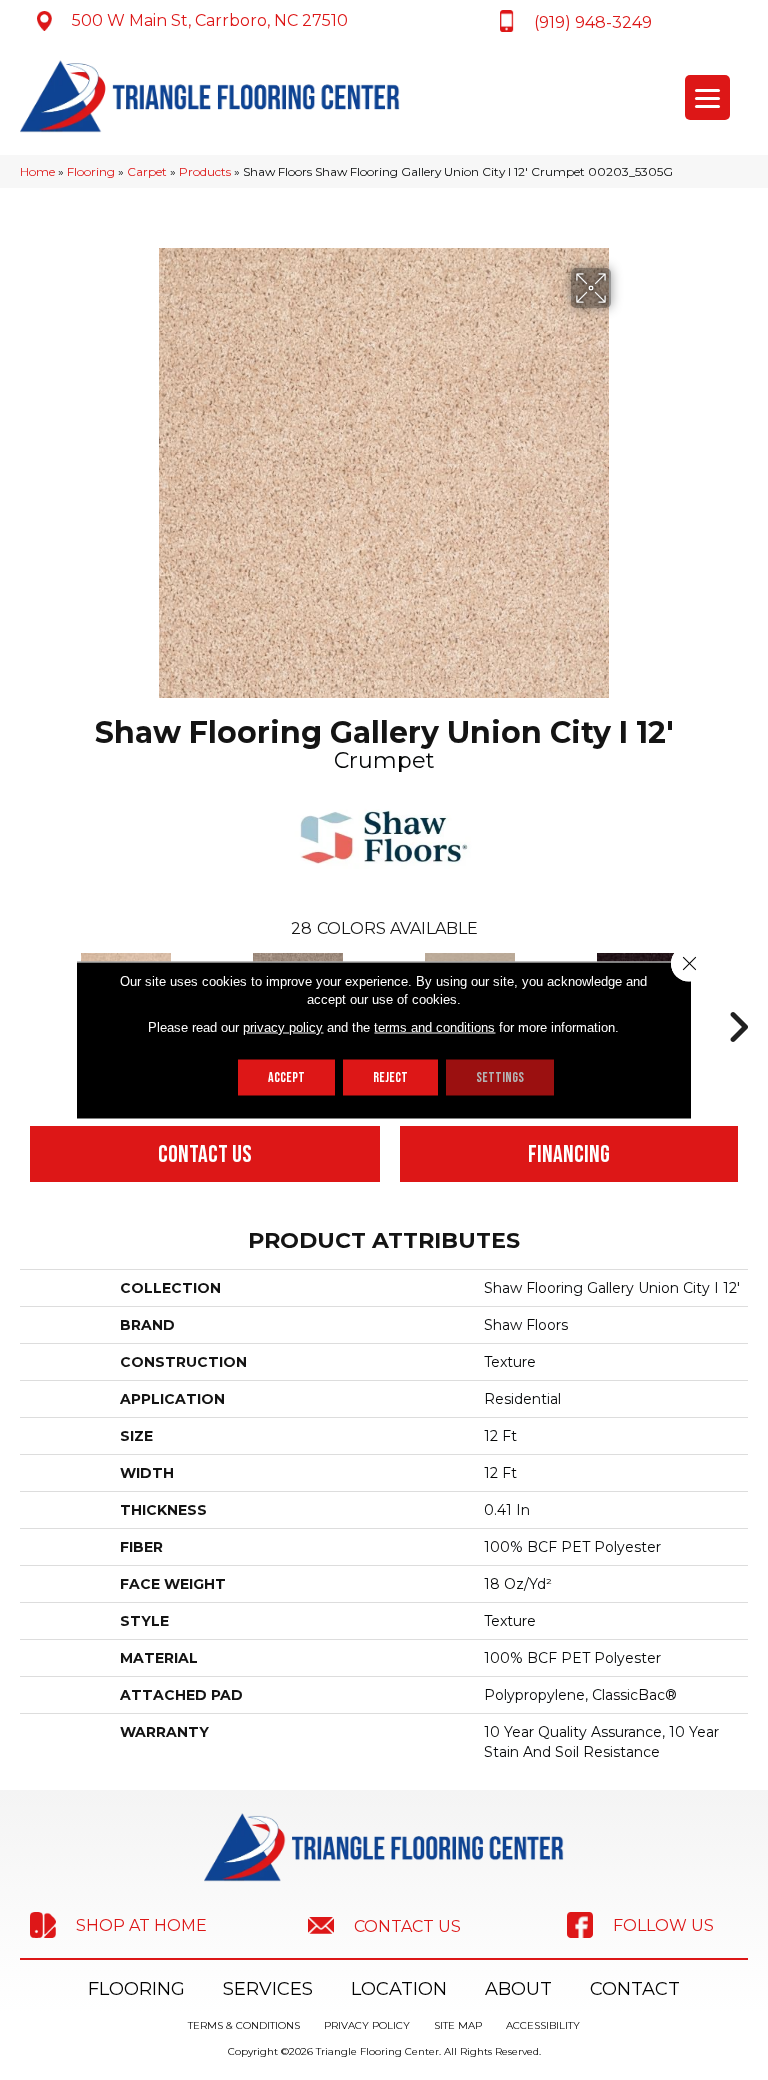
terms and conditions (434, 1027)
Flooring (91, 171)
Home (37, 171)
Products (205, 171)
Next (738, 997)
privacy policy (283, 1027)
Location (399, 1989)
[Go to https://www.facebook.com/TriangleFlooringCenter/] (640, 1925)
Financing (569, 1154)
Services (268, 1989)
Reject (390, 1077)
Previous (30, 997)
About (518, 1989)
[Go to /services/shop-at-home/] (118, 1925)
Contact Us (205, 1154)
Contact (635, 1989)
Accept (286, 1077)
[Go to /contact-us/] (384, 1924)
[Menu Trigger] (707, 97)
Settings (500, 1077)
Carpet (147, 171)
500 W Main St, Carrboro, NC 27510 (210, 20)
